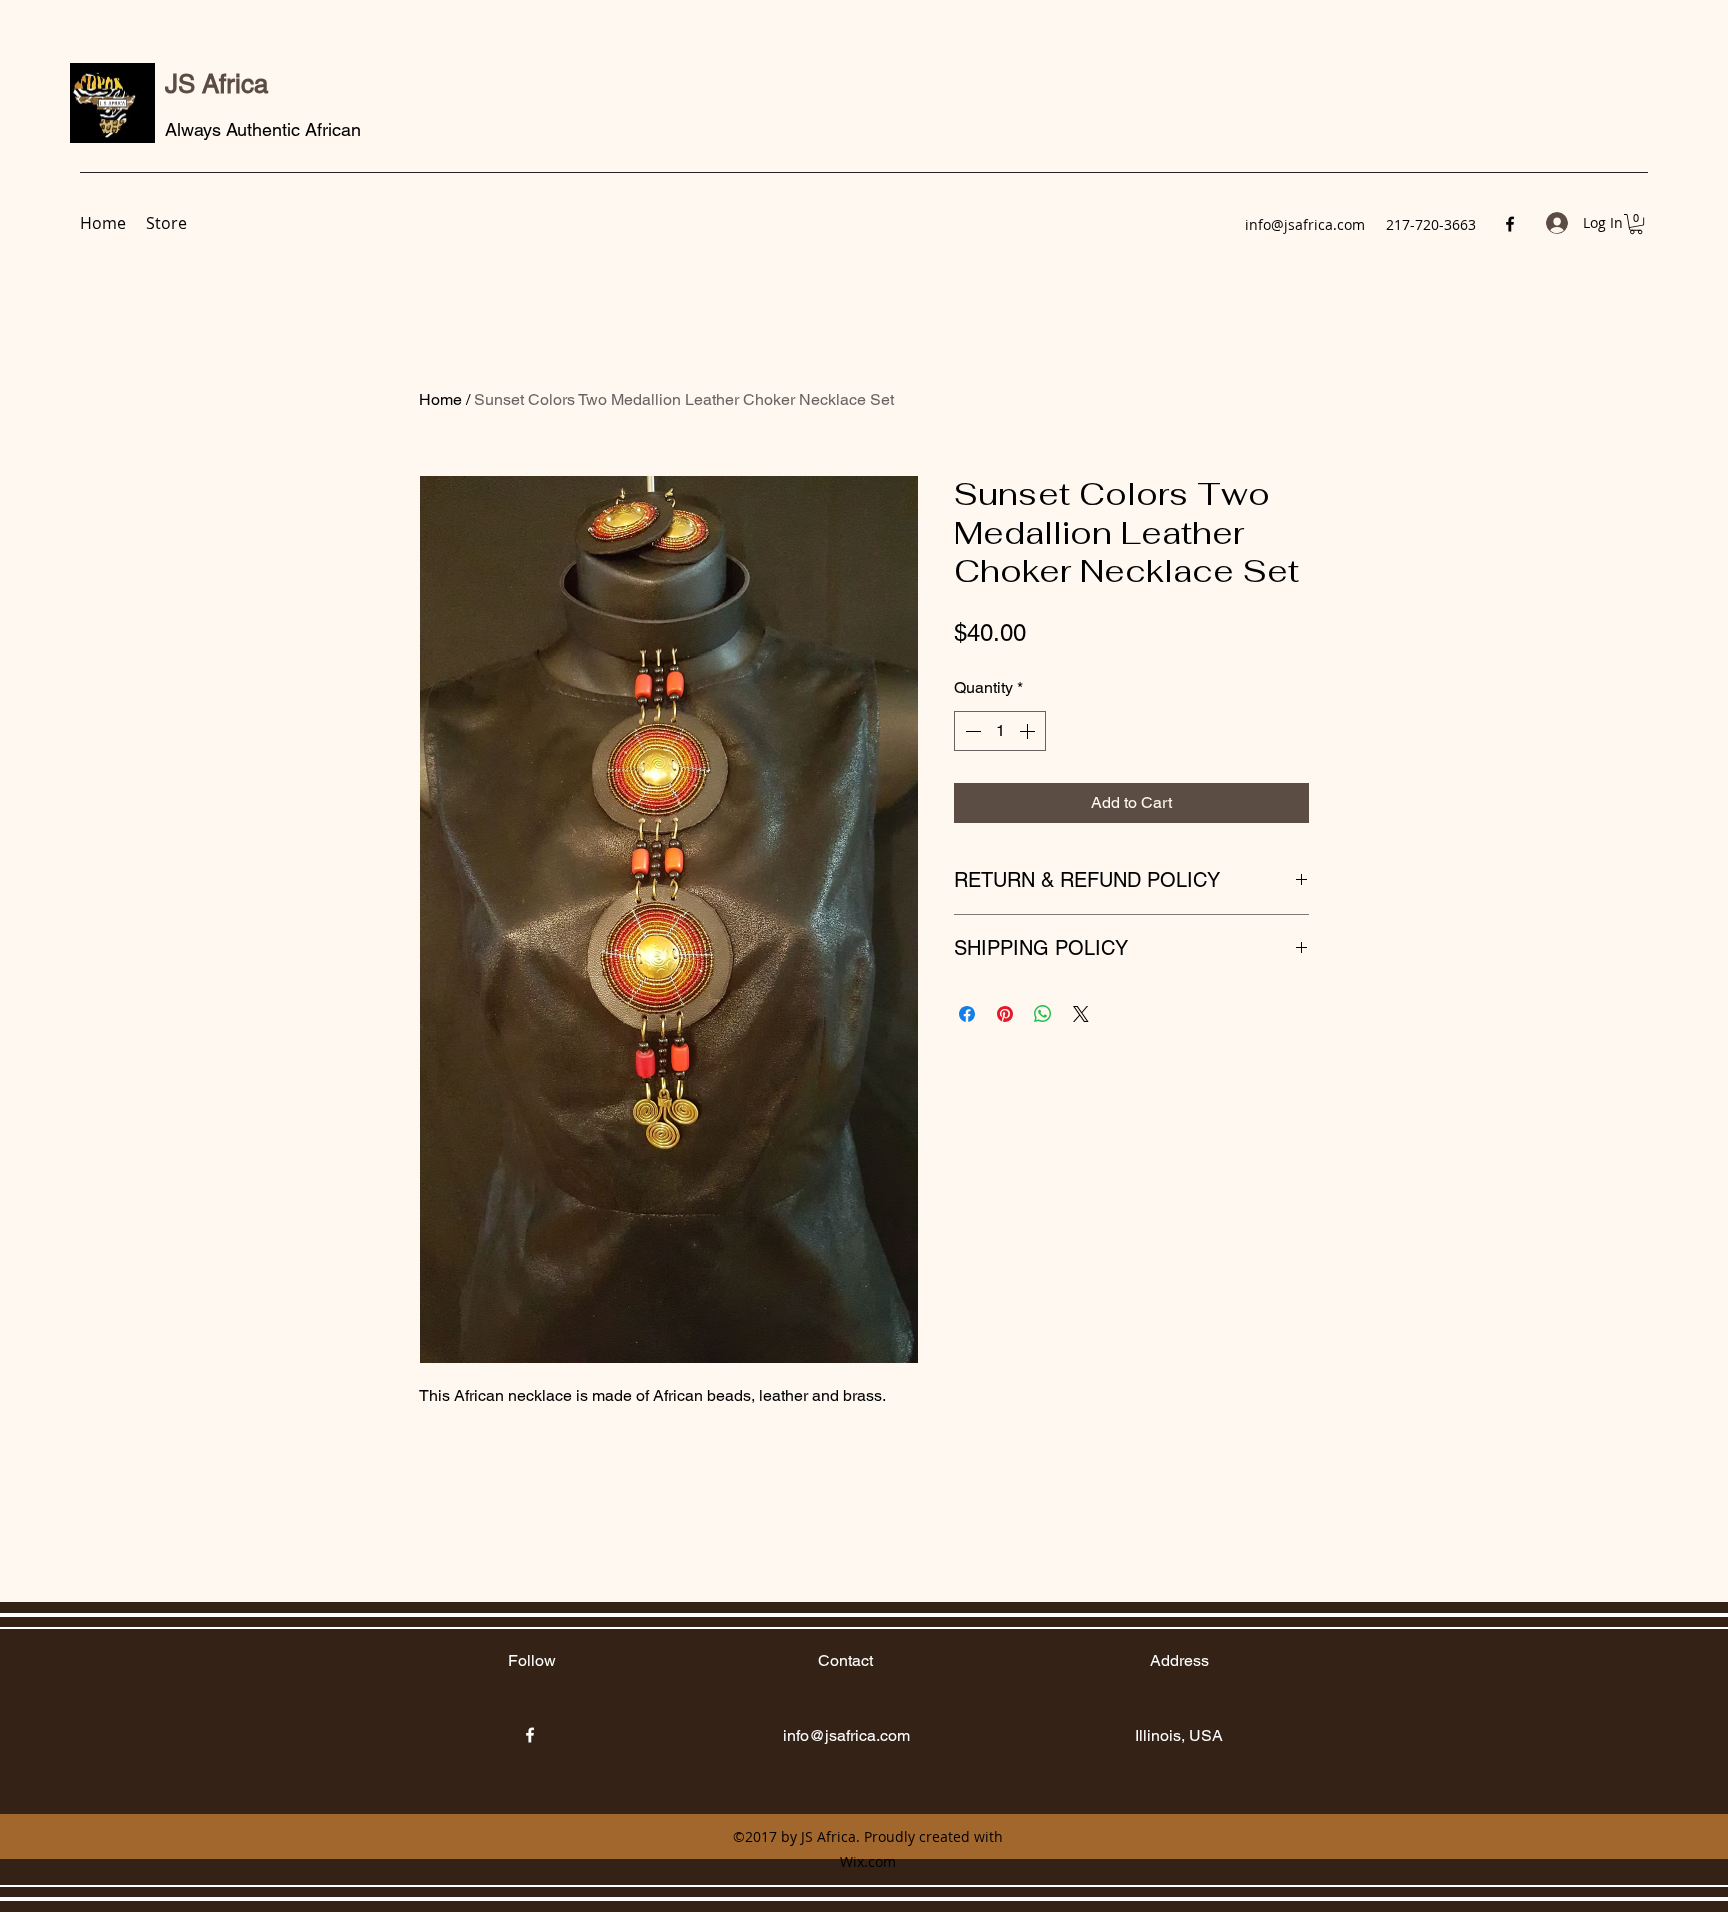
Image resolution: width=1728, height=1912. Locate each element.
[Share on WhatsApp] (1043, 1014)
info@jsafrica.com (1305, 224)
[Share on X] (1081, 1014)
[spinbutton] (1000, 731)
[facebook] (1510, 224)
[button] (1636, 224)
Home (440, 399)
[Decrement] (971, 731)
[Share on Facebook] (967, 1014)
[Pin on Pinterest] (1005, 1014)
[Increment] (1029, 731)
